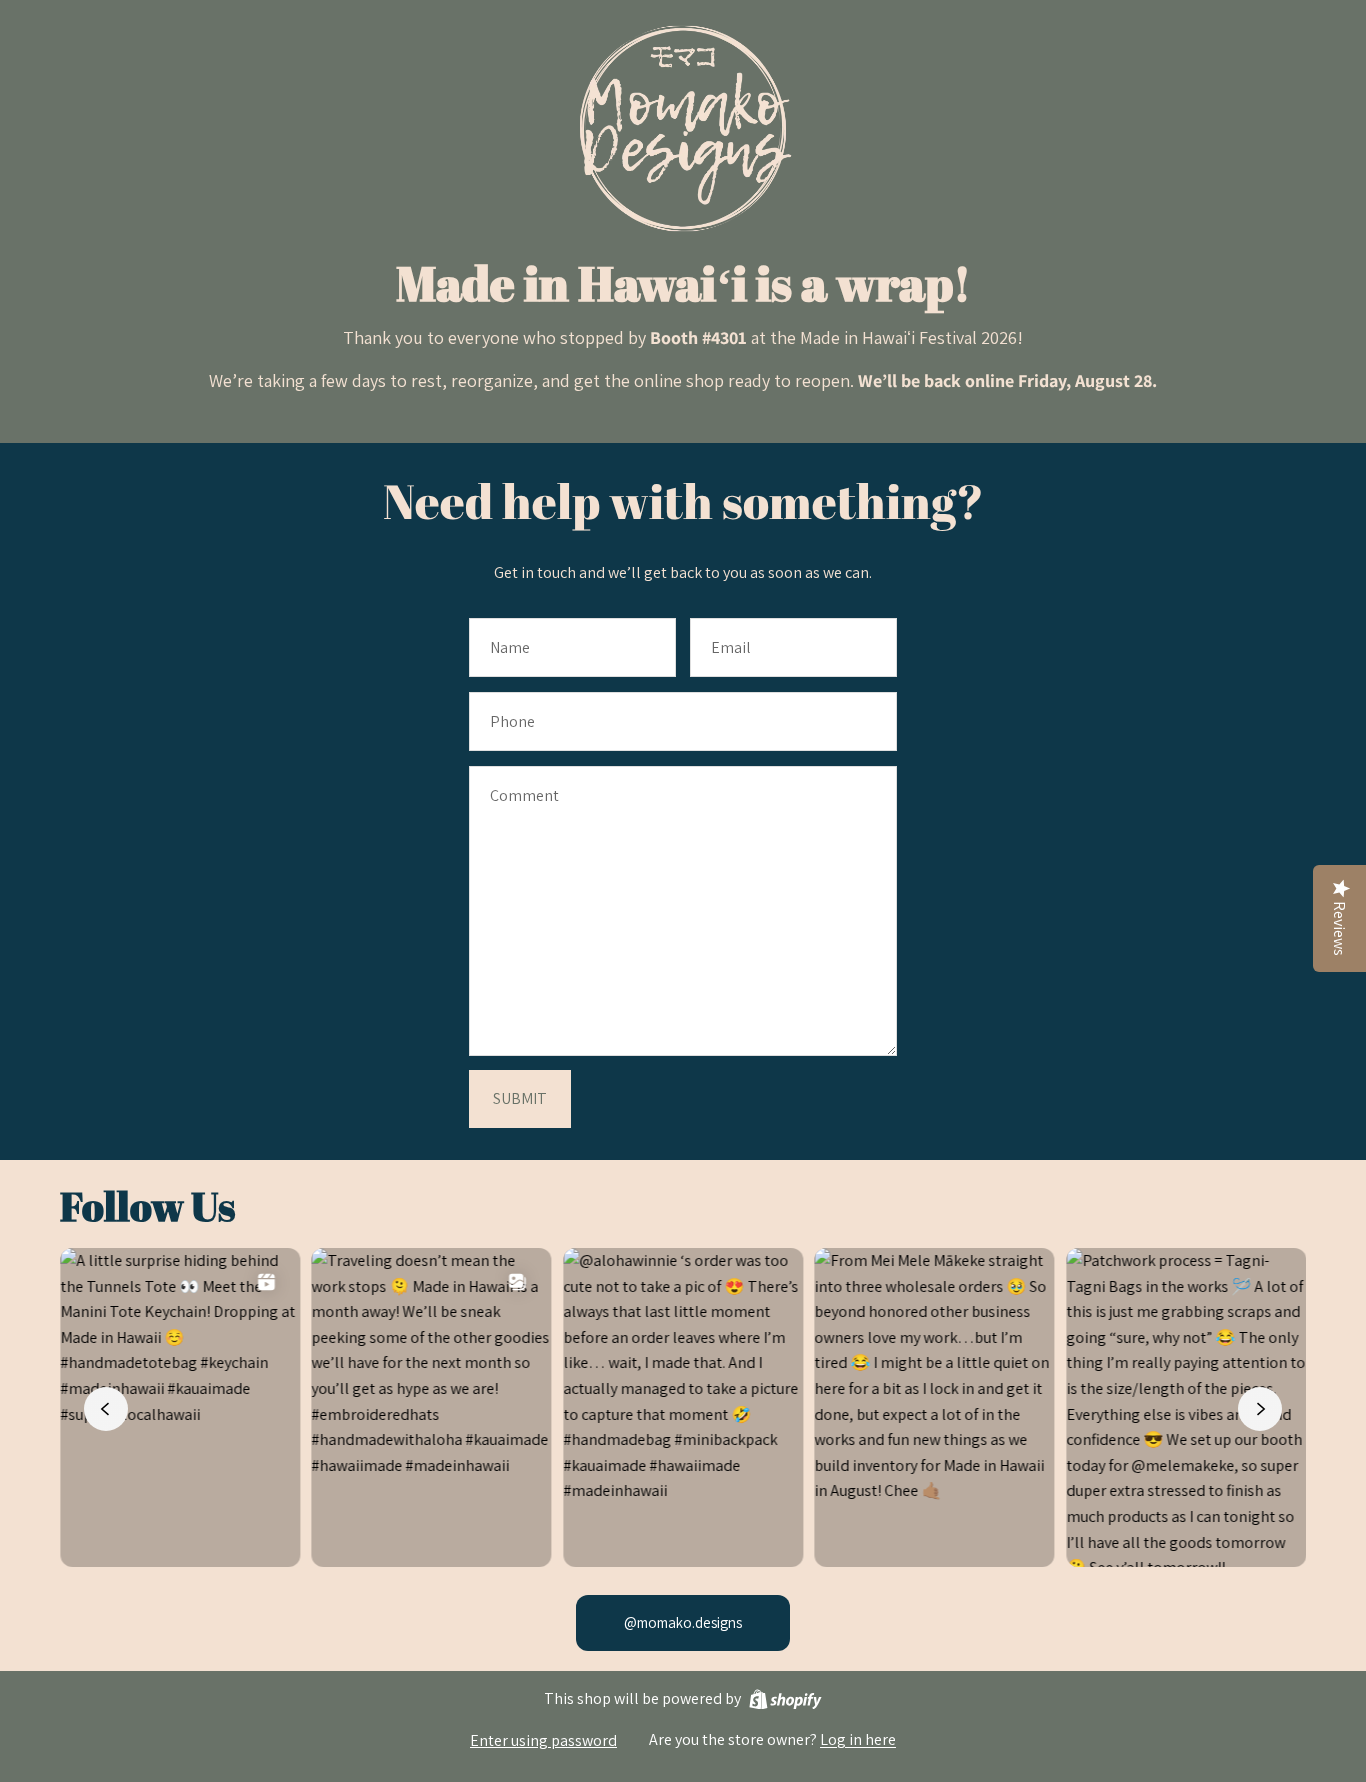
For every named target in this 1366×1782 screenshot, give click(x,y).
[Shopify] (785, 1699)
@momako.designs (683, 1622)
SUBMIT (520, 1098)
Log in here (858, 1739)
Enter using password (543, 1740)
